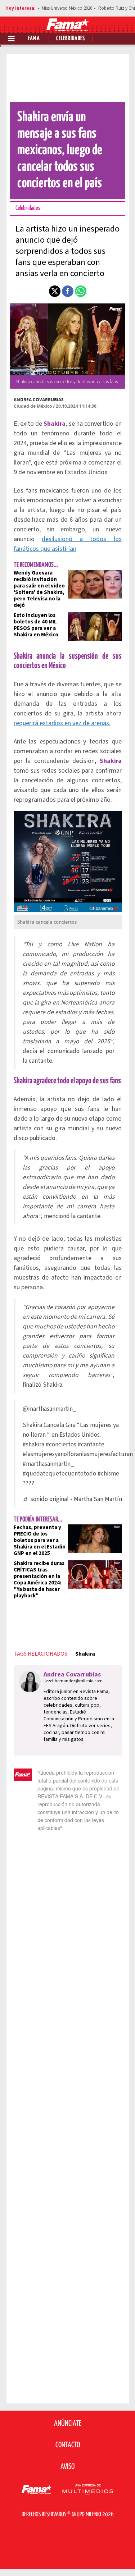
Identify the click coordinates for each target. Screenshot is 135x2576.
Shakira (85, 1654)
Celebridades (71, 39)
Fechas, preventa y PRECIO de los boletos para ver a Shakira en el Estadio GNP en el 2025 (40, 1540)
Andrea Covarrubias (39, 400)
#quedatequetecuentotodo (59, 1474)
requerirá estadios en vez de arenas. (62, 723)
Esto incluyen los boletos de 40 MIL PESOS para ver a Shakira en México (36, 625)
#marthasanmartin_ (48, 1464)
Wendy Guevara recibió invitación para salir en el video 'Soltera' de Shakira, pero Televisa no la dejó (39, 589)
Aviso (67, 2467)
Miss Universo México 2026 (67, 8)
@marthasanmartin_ (49, 1409)
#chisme (108, 1474)
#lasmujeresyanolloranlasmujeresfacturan (78, 1454)
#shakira (33, 1444)
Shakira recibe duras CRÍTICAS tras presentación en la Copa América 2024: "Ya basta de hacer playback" (39, 1580)
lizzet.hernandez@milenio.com (73, 1681)
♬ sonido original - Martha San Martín (72, 1499)
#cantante (91, 1444)
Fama (34, 39)
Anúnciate (68, 2424)
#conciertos (61, 1444)
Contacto (68, 2445)
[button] (55, 291)
